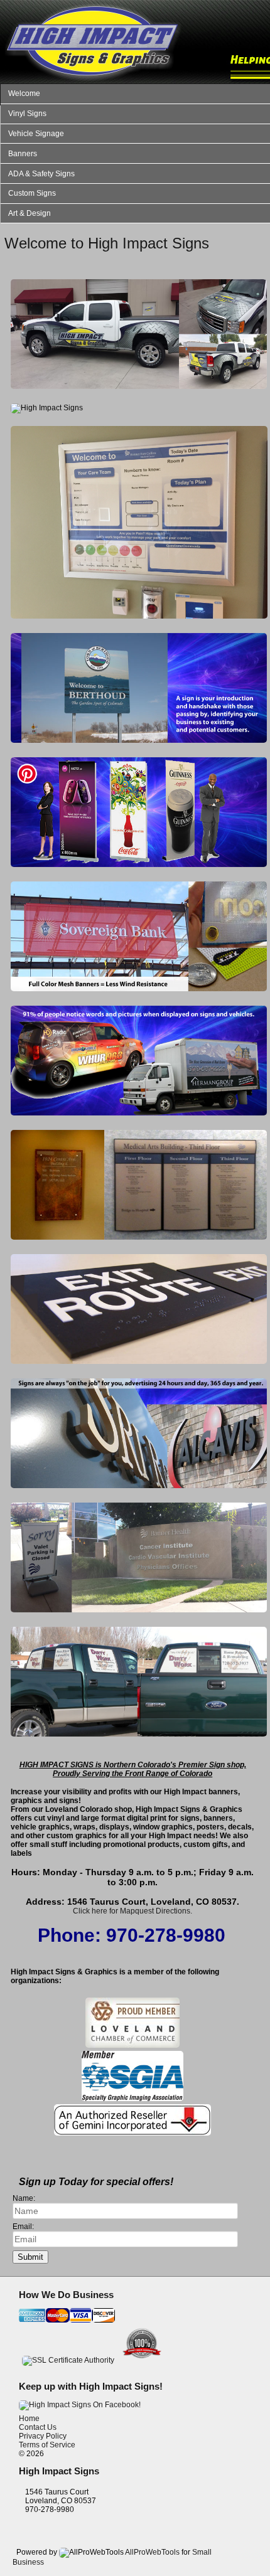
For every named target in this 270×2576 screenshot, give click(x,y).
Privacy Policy (43, 2436)
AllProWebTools (152, 2552)
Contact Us (38, 2427)
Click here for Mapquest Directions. (132, 1911)
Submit (30, 2257)
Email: (23, 2227)
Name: (24, 2198)
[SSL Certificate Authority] (68, 2360)
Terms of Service (47, 2445)
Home (29, 2419)
